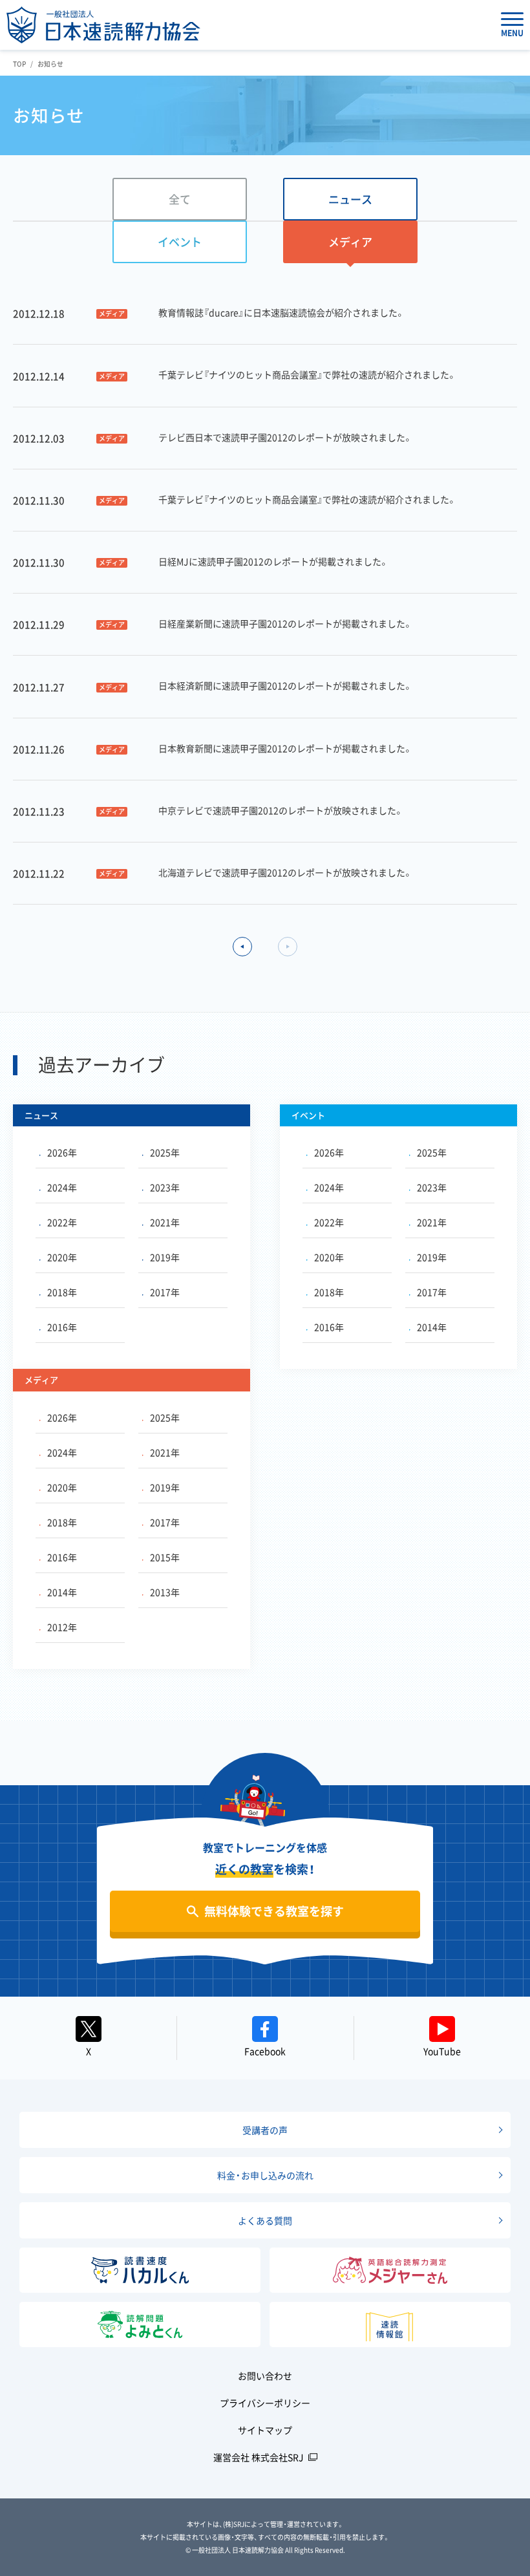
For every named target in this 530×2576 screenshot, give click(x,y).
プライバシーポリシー (265, 2403)
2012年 (62, 1627)
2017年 (165, 1292)
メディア (350, 242)
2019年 (165, 1257)
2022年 (62, 1222)
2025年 (165, 1152)
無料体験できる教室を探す (274, 1911)
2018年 (62, 1292)
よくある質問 (265, 2220)
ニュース (350, 199)
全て (180, 199)
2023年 (165, 1187)
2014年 (432, 1327)
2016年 (62, 1327)
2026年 (62, 1152)
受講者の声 (265, 2130)
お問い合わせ (265, 2376)
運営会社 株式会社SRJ (259, 2457)
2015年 (165, 1557)
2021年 (165, 1222)
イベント (180, 242)
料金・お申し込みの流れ (265, 2175)
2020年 (62, 1257)
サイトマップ (265, 2430)
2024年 (62, 1187)
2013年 (165, 1592)
